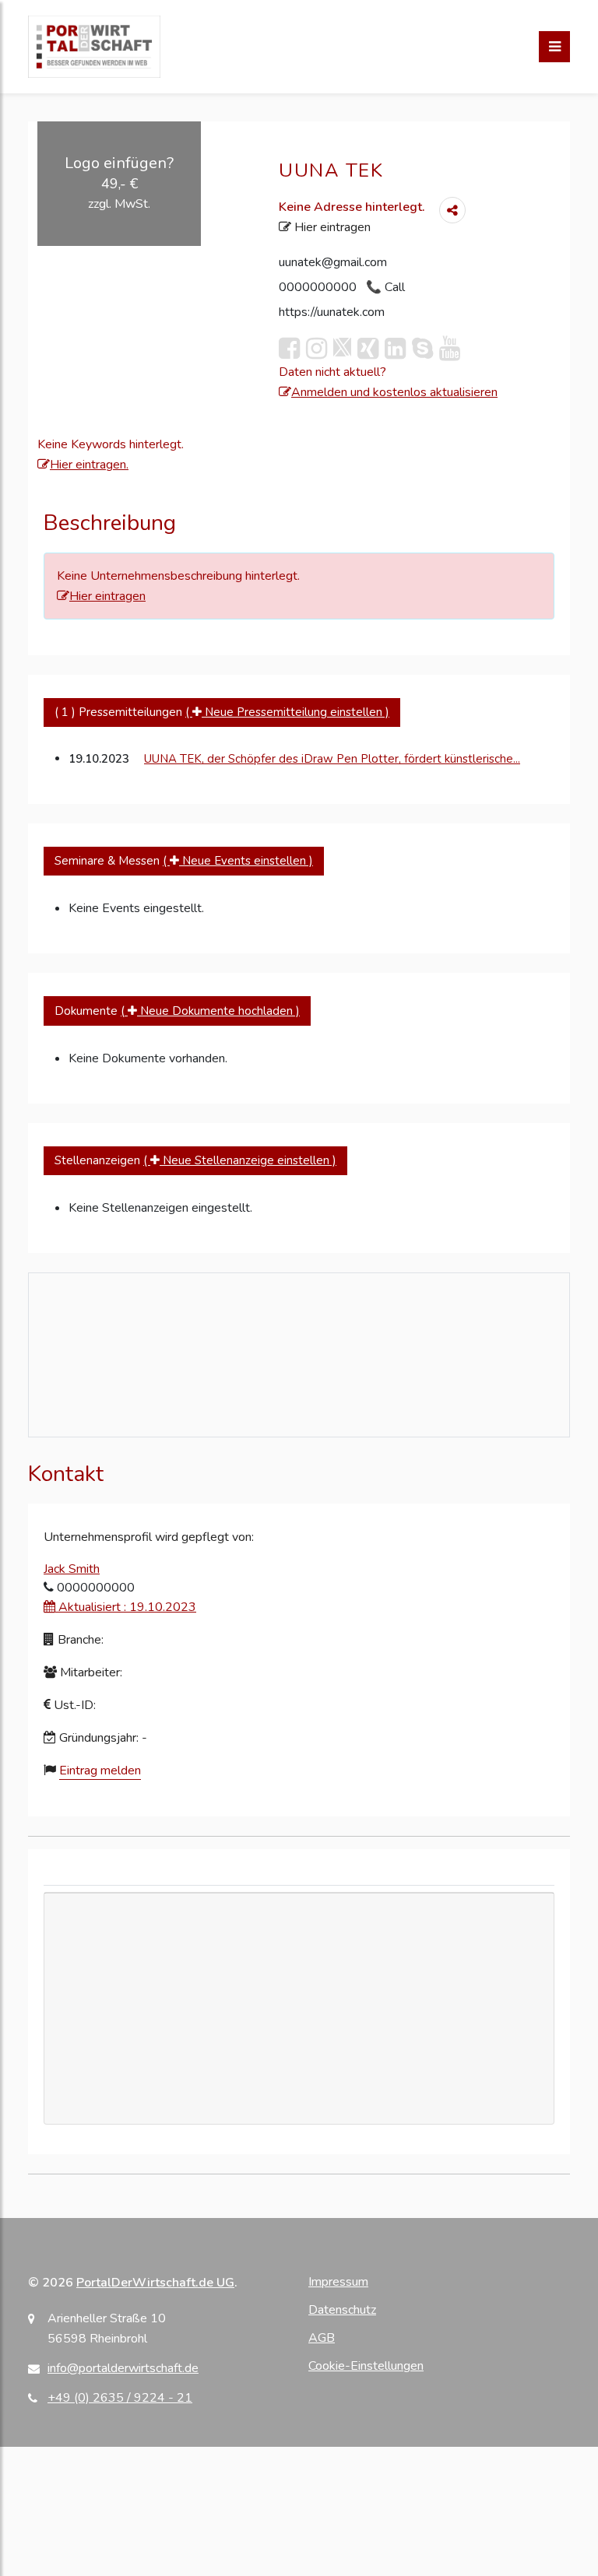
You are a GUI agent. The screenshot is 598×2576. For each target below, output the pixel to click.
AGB (322, 2338)
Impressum (338, 2282)
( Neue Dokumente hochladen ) (210, 1011)
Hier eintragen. (89, 465)
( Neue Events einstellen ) (238, 861)
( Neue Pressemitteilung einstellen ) (287, 712)
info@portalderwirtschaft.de (123, 2368)
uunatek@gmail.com (333, 262)
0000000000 (319, 287)
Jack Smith (72, 1569)
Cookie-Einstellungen (366, 2366)
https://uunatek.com (332, 312)
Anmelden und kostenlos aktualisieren (394, 392)
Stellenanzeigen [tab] (195, 1160)
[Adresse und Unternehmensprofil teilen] (452, 210)
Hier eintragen (331, 227)
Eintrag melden (100, 1771)
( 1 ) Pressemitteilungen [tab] (222, 712)
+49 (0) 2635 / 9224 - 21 (120, 2398)
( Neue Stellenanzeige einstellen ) (240, 1160)
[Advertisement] (299, 2055)
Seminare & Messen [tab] (184, 861)
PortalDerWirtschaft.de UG (155, 2283)
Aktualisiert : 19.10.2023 (126, 1607)
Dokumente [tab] (177, 1011)
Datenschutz (342, 2310)
